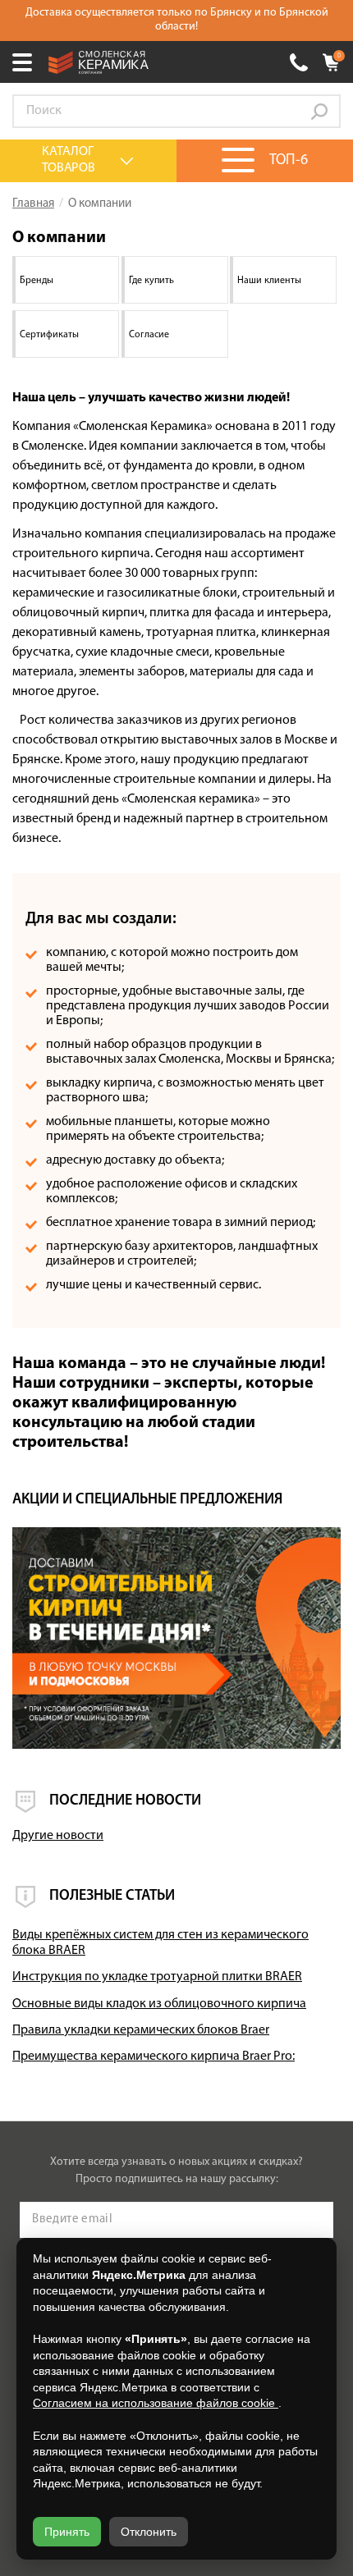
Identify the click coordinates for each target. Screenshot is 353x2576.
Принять (67, 2532)
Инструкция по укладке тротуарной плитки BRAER (157, 1977)
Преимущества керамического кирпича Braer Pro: (154, 2057)
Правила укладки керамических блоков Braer (141, 2030)
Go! (319, 112)
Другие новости (58, 1836)
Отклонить (149, 2532)
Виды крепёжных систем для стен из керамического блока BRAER (160, 1943)
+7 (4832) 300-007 (299, 62)
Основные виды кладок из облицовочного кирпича (159, 2004)
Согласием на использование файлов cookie (156, 2403)
